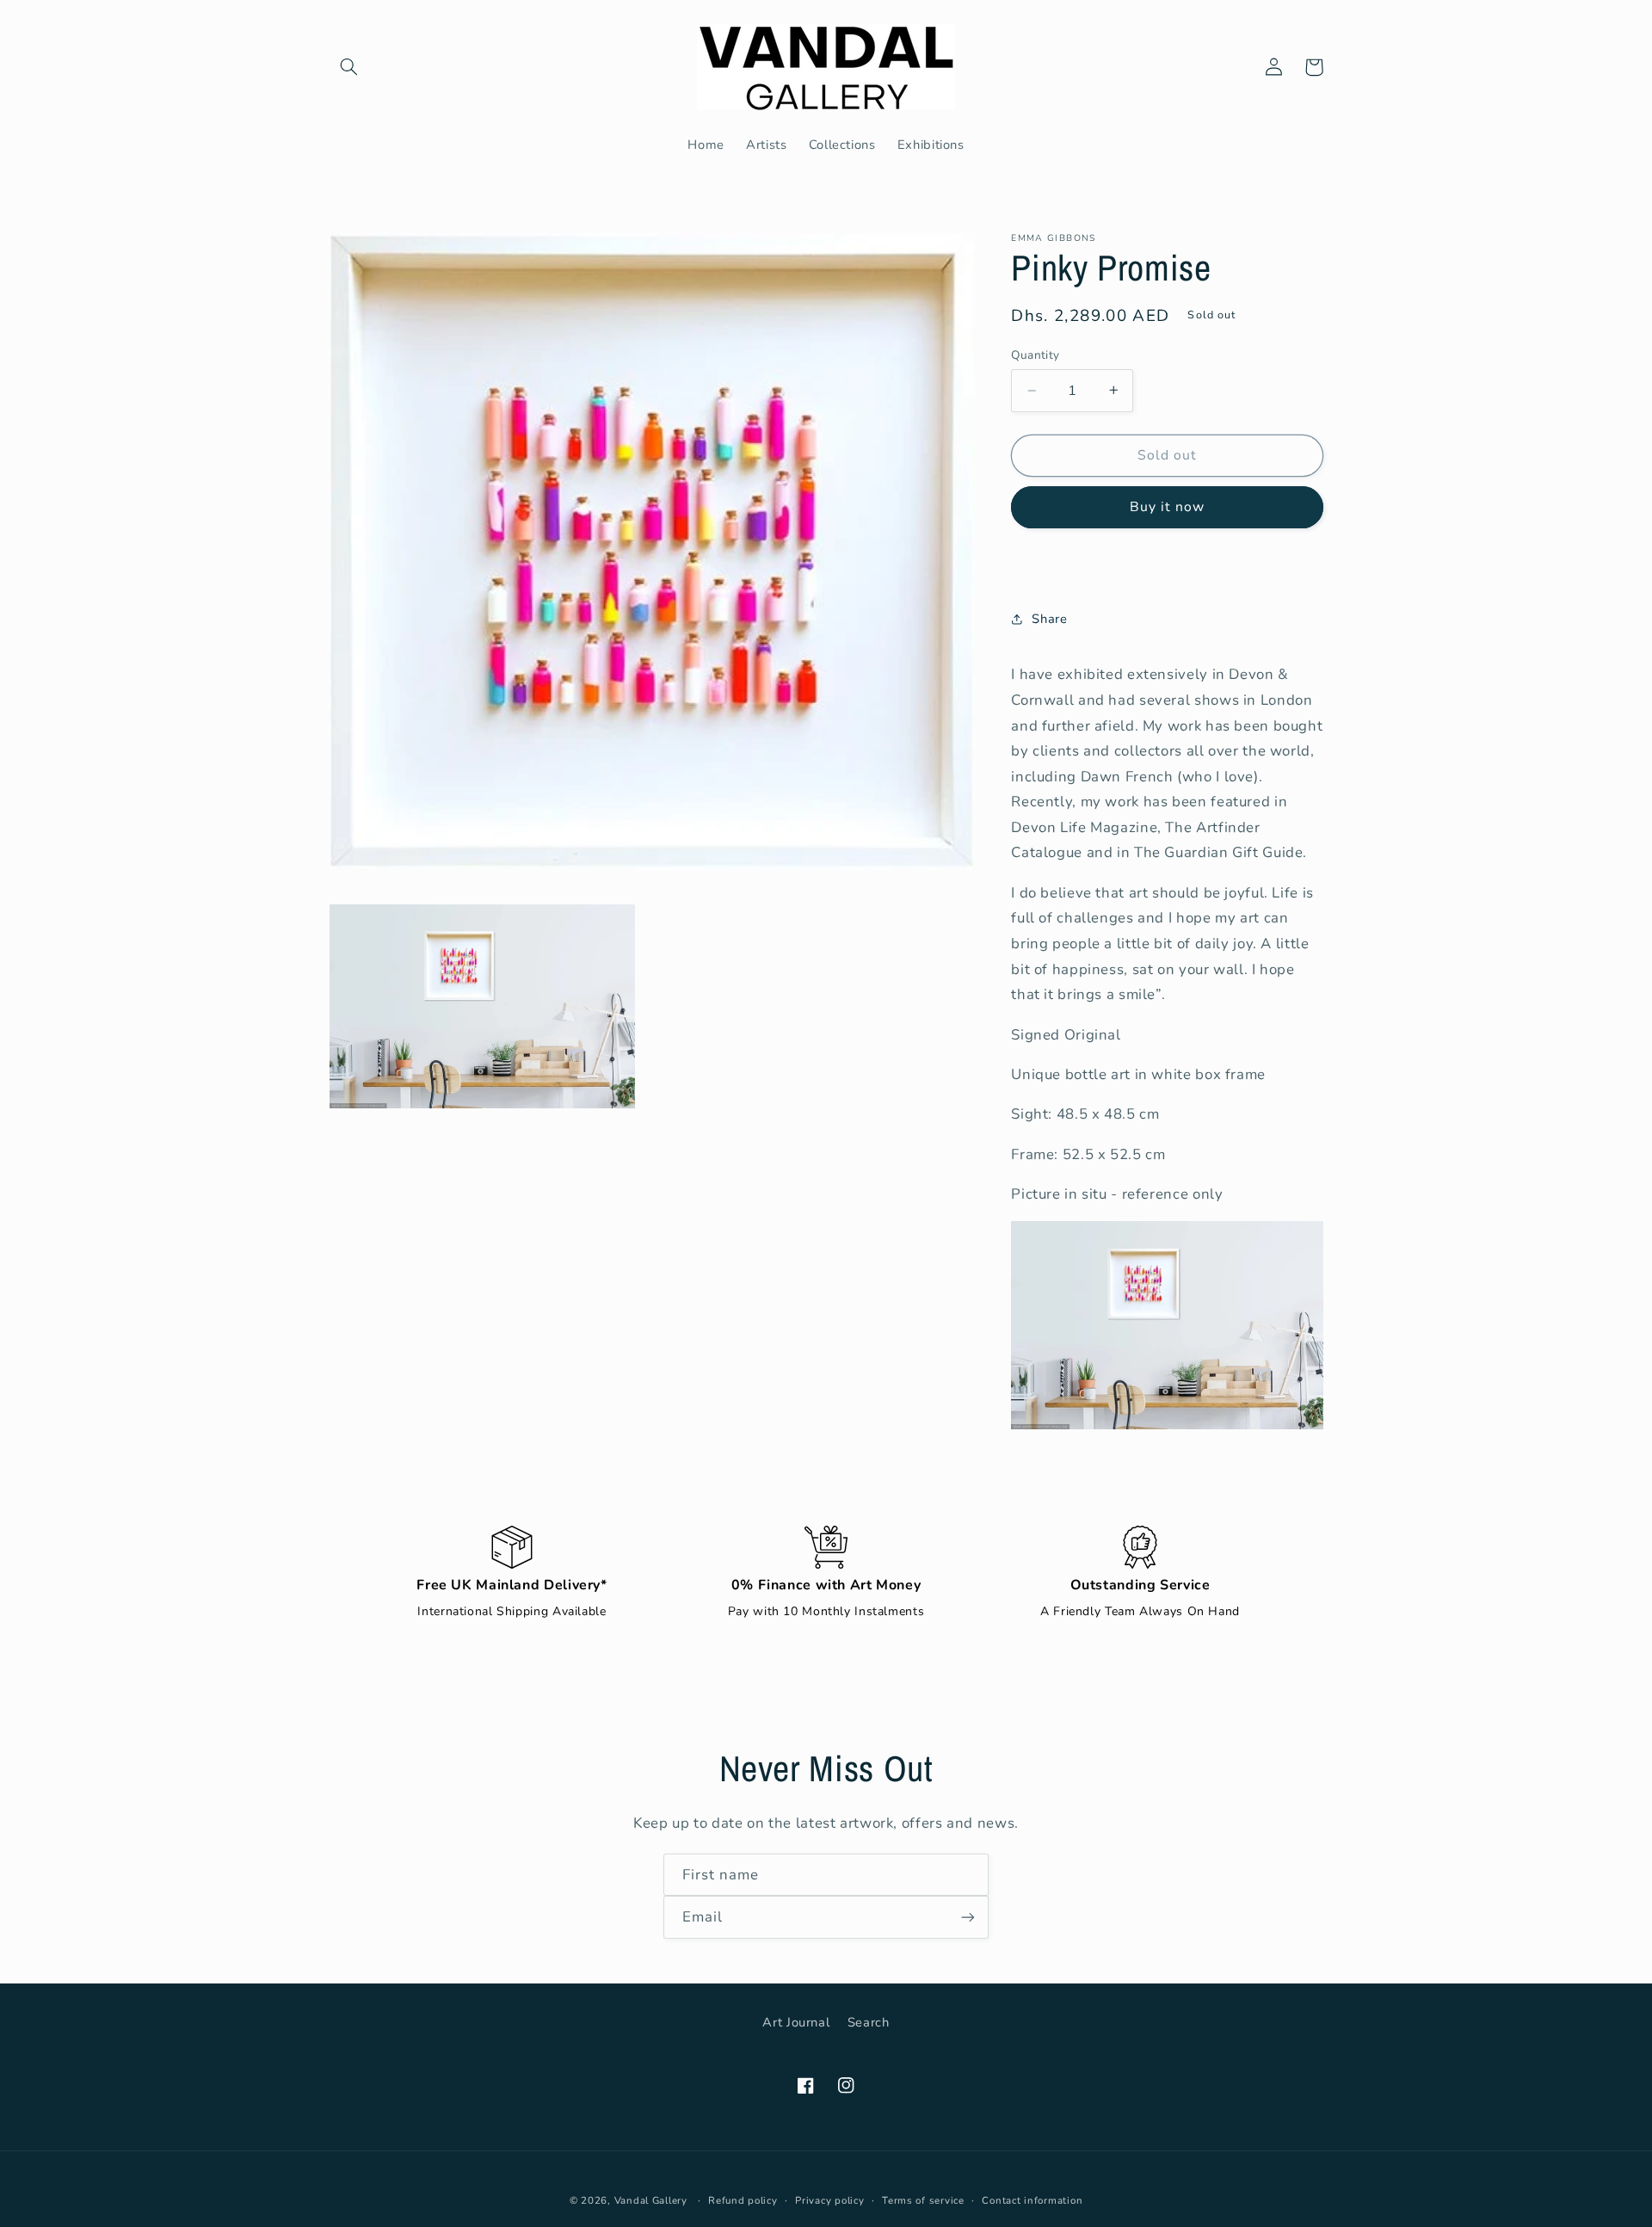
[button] (349, 67)
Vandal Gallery (651, 2200)
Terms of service (923, 2200)
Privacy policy (829, 2200)
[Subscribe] (968, 1917)
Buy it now (1168, 507)
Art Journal (796, 2022)
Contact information (1032, 2200)
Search (869, 2022)
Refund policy (743, 2200)
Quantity (1035, 355)
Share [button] (1049, 619)
